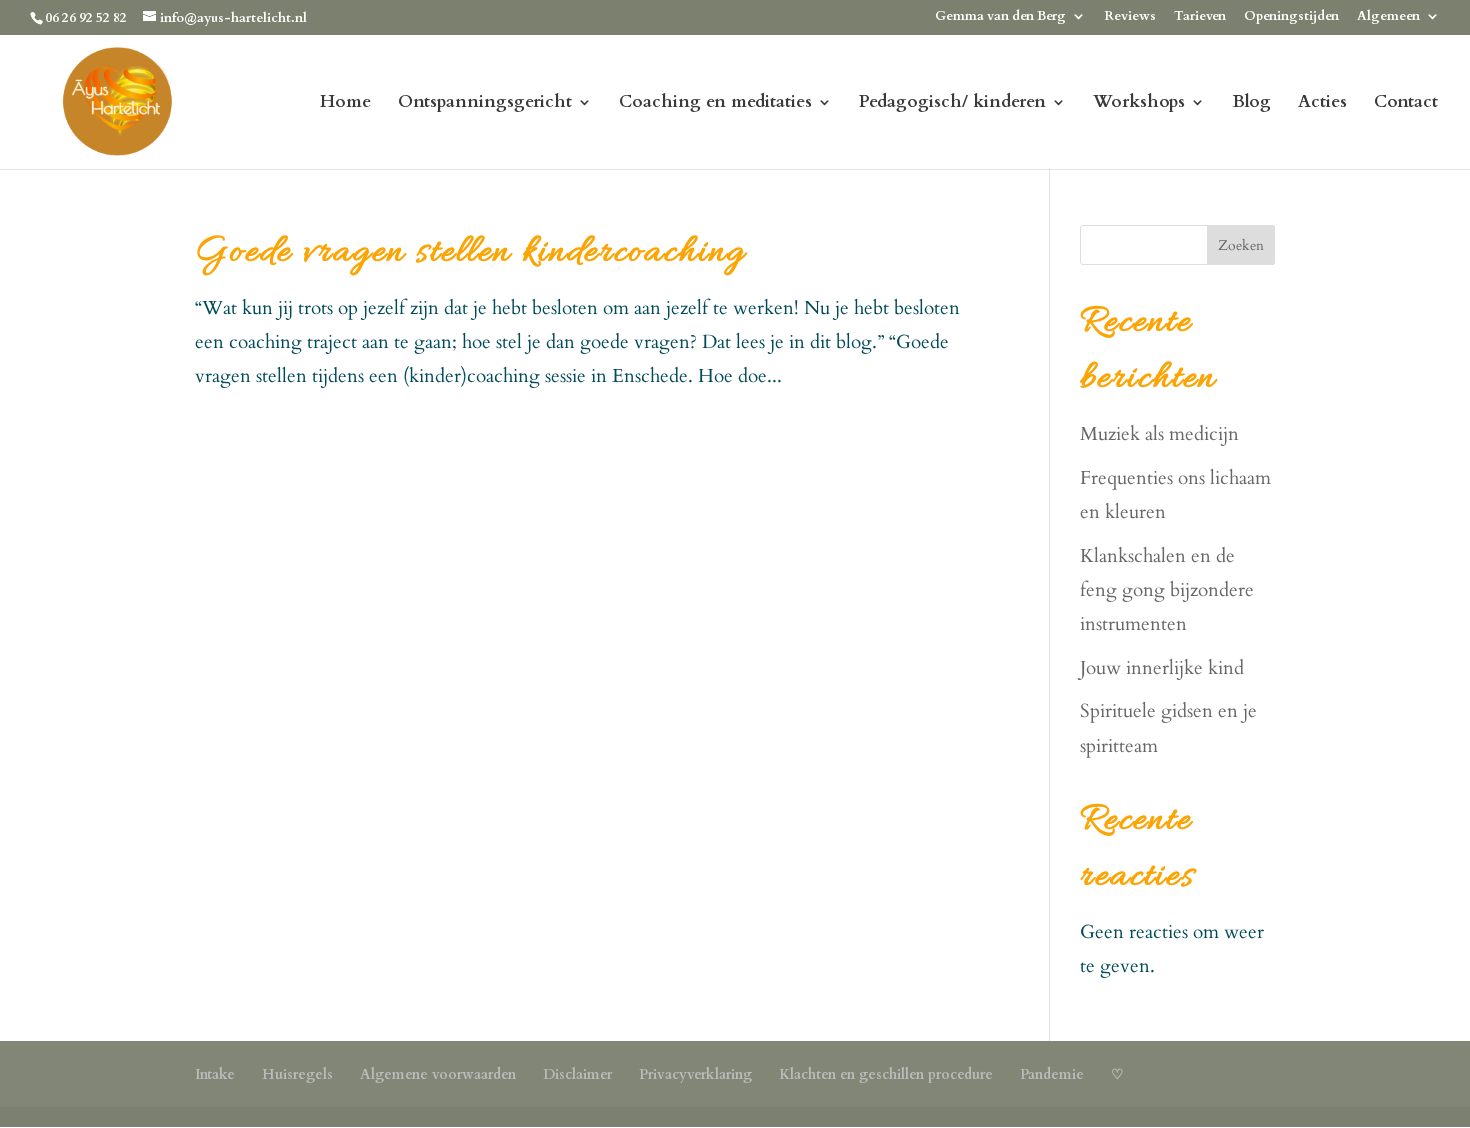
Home (345, 104)
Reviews (1130, 17)
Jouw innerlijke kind (1162, 668)
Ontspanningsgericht (485, 104)
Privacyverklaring (695, 1074)
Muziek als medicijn (1159, 434)
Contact (1406, 104)
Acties (1322, 104)
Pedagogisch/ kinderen (952, 104)
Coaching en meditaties (715, 104)
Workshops (1139, 104)
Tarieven (1200, 17)
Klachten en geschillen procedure (886, 1074)
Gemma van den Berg (1000, 17)
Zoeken (1241, 245)
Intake (215, 1074)
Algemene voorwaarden (438, 1074)
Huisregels (297, 1074)
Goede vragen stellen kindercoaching (470, 253)
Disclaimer (577, 1074)
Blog (1251, 104)
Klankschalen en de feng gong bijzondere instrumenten (1167, 590)
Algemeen (1388, 17)
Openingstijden (1291, 17)
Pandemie (1052, 1074)
